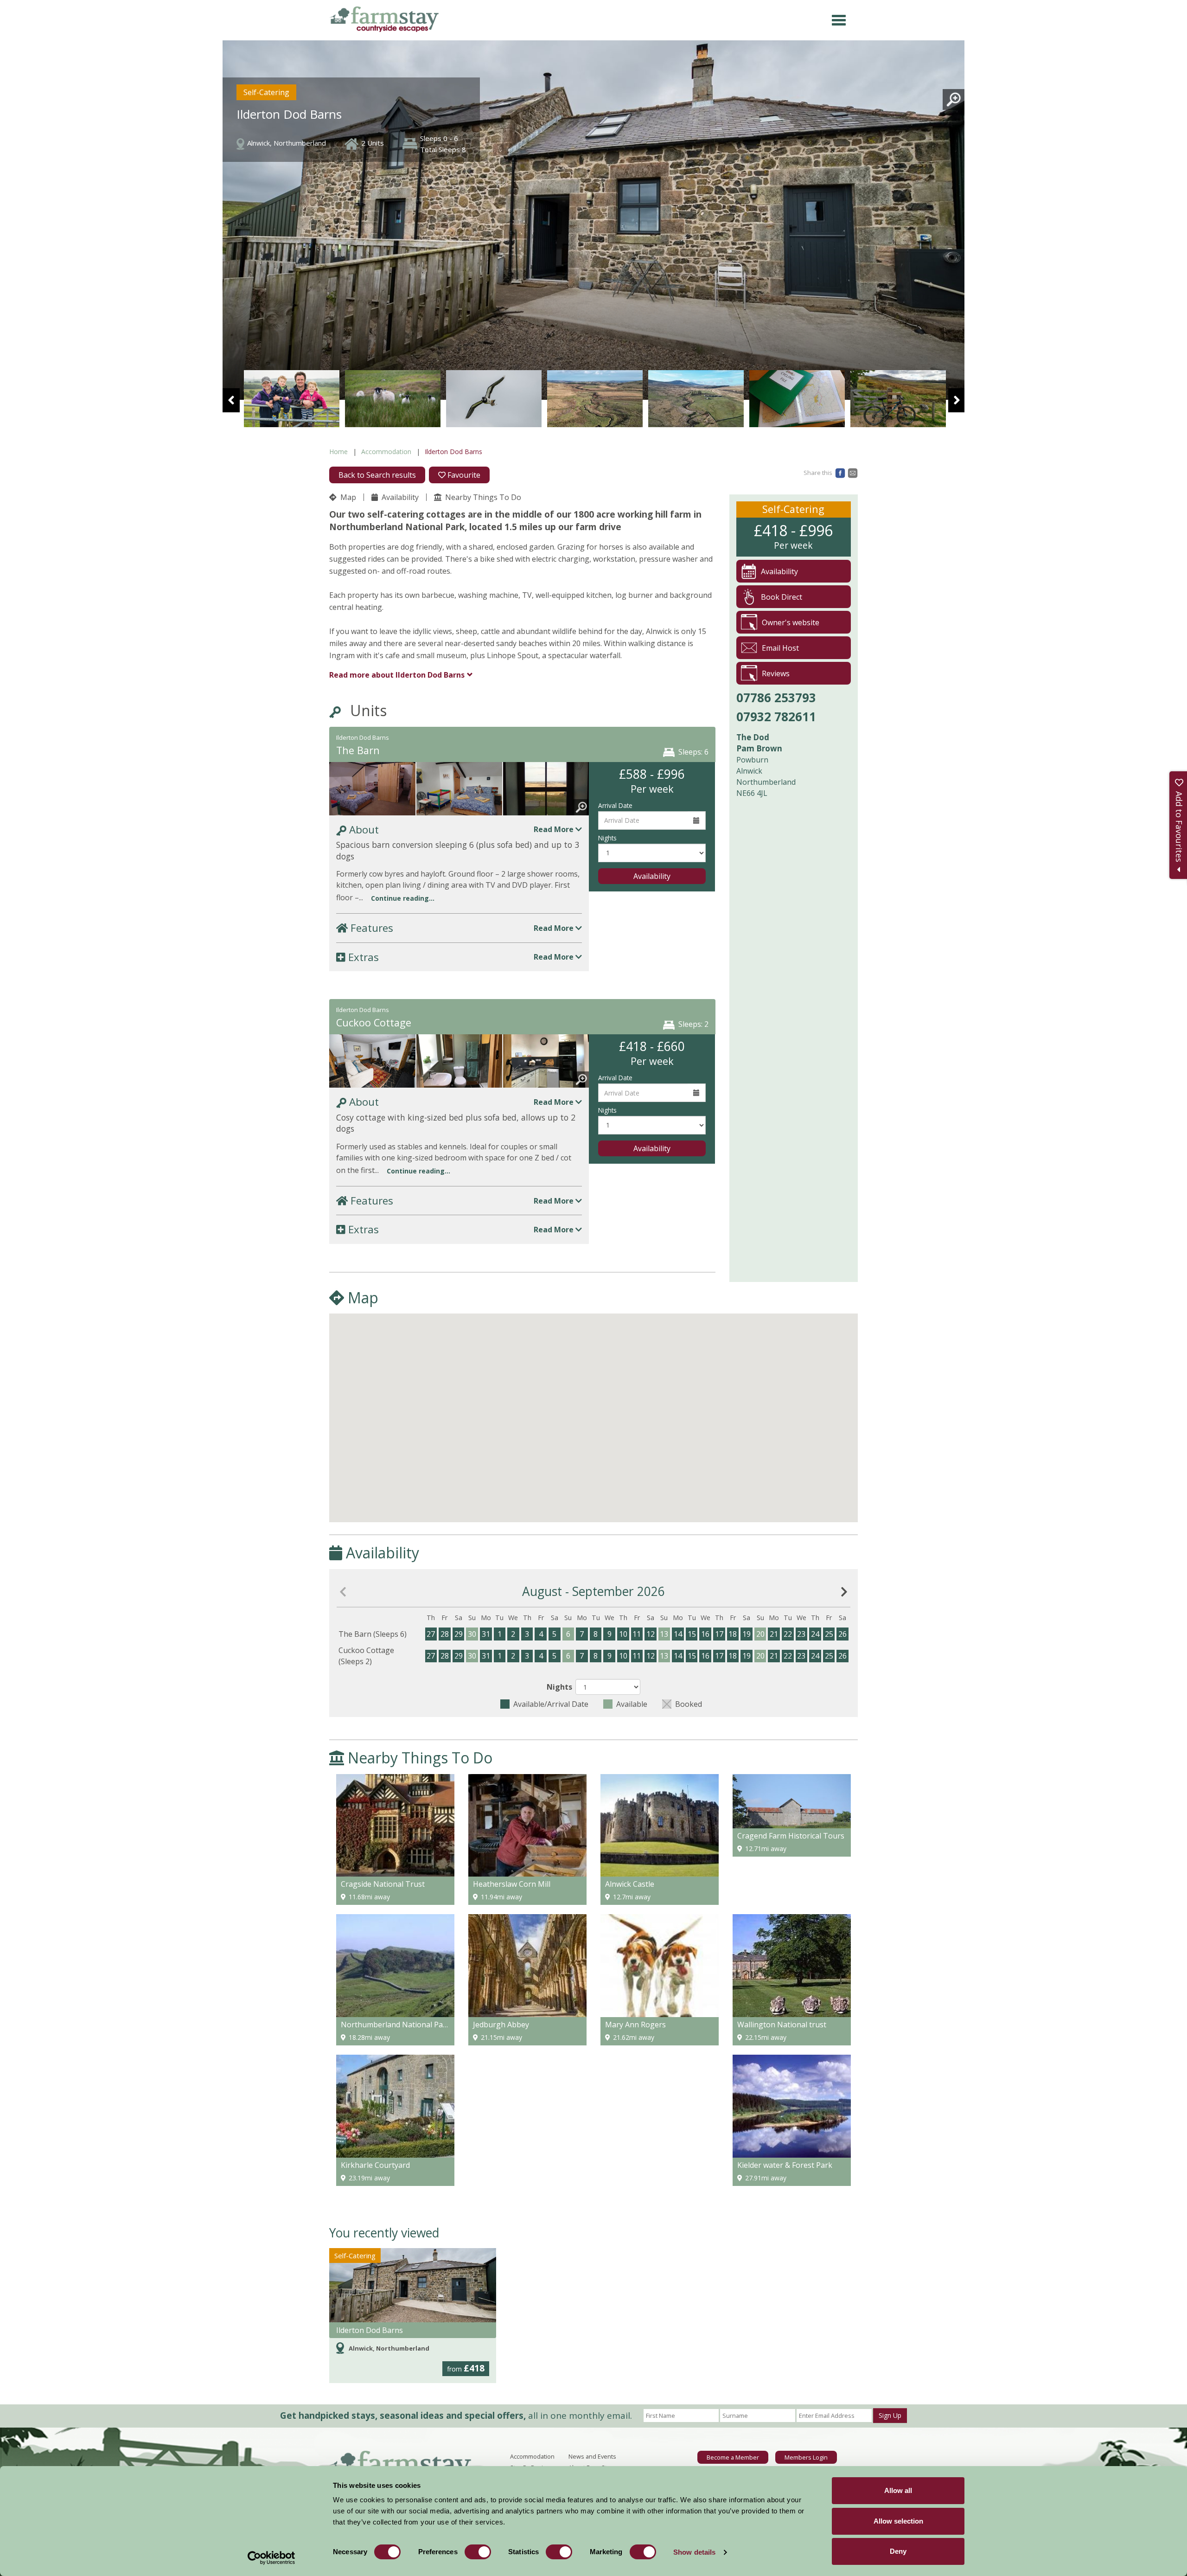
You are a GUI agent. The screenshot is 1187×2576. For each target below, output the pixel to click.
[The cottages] (595, 399)
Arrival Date (615, 805)
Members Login (806, 2457)
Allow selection (898, 2521)
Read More (555, 829)
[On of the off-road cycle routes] (797, 399)
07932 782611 (776, 717)
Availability (399, 497)
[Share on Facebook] (840, 472)
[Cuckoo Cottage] (372, 1066)
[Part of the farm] (494, 399)
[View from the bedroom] (546, 793)
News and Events (592, 2456)
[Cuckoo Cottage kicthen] (546, 1066)
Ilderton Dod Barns (370, 2330)
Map (347, 497)
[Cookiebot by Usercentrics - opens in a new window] (271, 2558)
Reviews (776, 673)
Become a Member (733, 2457)
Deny (898, 2551)
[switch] (478, 2552)
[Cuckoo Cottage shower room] (459, 1066)
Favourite (463, 475)
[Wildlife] (393, 399)
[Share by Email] (853, 472)
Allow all (898, 2490)
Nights (607, 838)
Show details (694, 2552)
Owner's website (791, 622)
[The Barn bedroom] (372, 793)
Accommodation (386, 452)
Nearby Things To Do (482, 497)
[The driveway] (898, 399)
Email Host (780, 648)
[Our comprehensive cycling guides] (696, 399)
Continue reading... (403, 898)
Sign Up (890, 2415)
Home (338, 452)
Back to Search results (377, 475)
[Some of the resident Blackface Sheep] (292, 399)
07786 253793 (776, 698)
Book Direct (782, 597)
